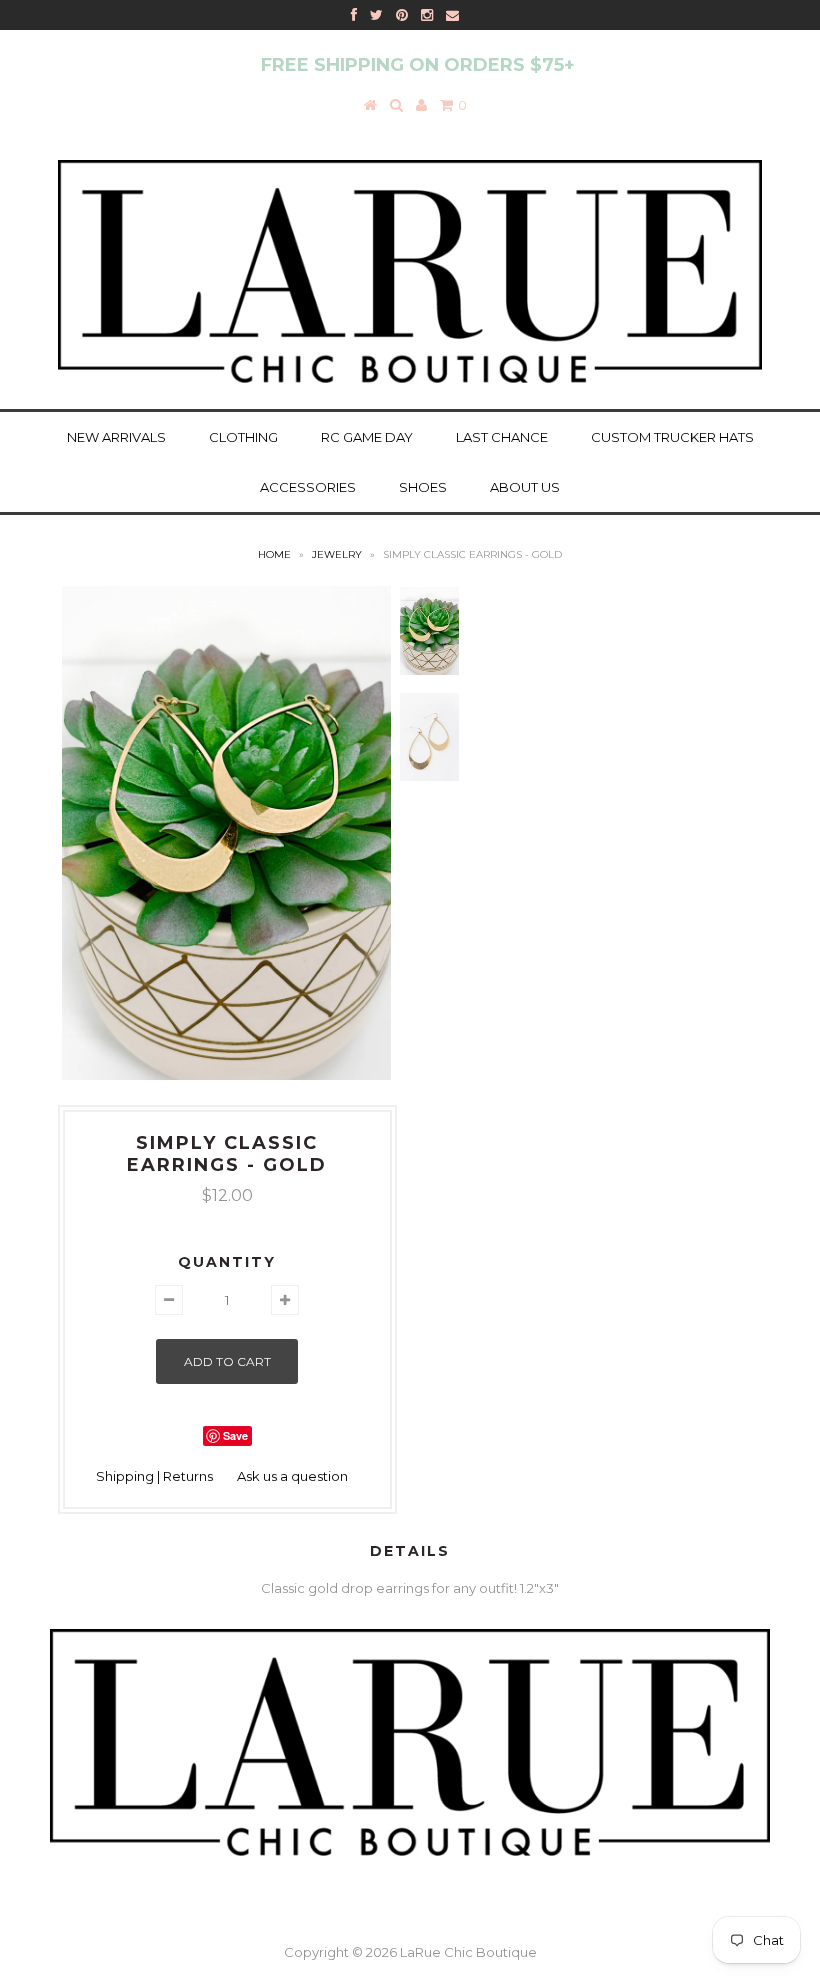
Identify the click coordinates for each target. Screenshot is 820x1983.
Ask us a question (292, 1476)
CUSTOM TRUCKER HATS (672, 437)
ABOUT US (525, 487)
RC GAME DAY (367, 437)
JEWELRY (337, 554)
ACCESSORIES (308, 487)
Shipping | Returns (154, 1476)
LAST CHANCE (502, 437)
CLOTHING (243, 437)
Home (274, 554)
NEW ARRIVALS (116, 437)
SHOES (423, 487)
